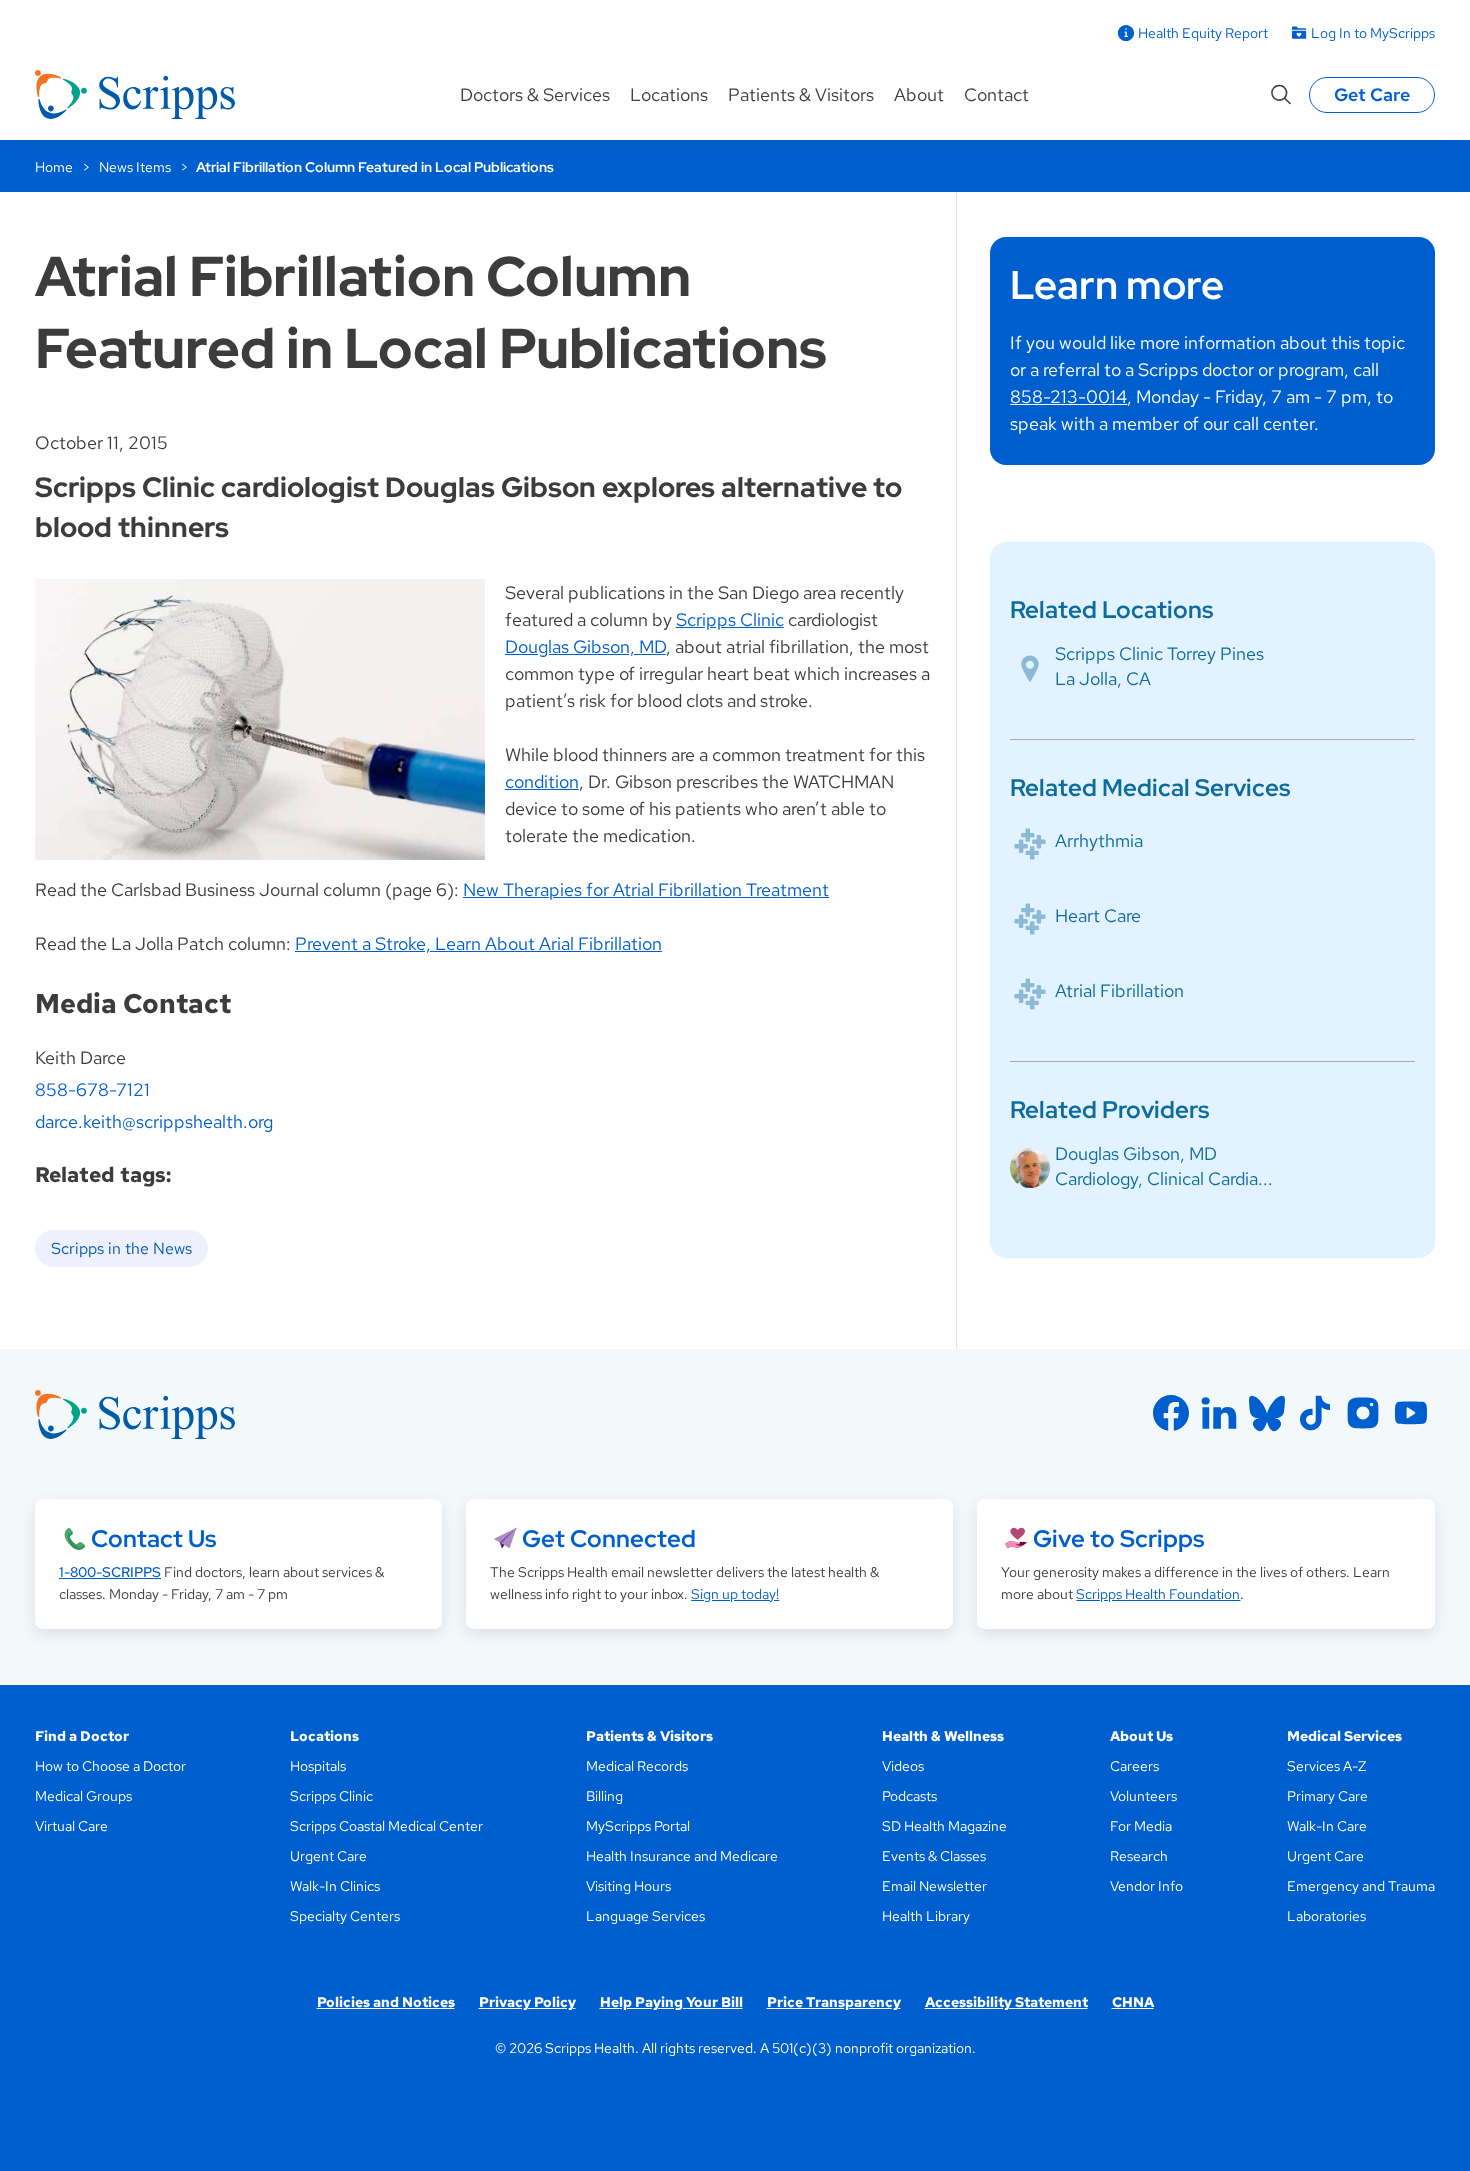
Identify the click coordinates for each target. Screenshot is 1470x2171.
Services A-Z (1326, 1766)
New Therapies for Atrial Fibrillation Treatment (646, 889)
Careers (1134, 1766)
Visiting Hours (628, 1886)
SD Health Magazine (944, 1826)
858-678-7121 (92, 1089)
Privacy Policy (527, 2002)
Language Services (645, 1916)
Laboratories (1326, 1916)
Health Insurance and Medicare (682, 1856)
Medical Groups (83, 1796)
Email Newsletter (934, 1886)
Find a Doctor (82, 1736)
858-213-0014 (1068, 396)
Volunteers (1143, 1796)
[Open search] (1281, 95)
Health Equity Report (1203, 33)
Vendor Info (1146, 1886)
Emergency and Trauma (1361, 1886)
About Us (1141, 1736)
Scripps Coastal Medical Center (386, 1826)
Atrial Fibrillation (1119, 990)
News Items (135, 167)
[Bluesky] (1267, 1413)
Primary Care (1327, 1796)
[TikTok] (1315, 1413)
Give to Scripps (1118, 1538)
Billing (604, 1796)
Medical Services (1344, 1736)
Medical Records (637, 1766)
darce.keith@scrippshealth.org (154, 1121)
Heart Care (1098, 915)
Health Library (926, 1916)
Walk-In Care (1327, 1826)
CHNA (1133, 2002)
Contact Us (153, 1538)
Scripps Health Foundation (1158, 1594)
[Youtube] (1411, 1413)
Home (54, 167)
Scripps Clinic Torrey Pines (1159, 653)
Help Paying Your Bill (671, 2002)
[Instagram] (1363, 1413)
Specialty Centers (345, 1916)
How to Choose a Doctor (110, 1766)
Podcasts (909, 1796)
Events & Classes (934, 1856)
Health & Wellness (943, 1736)
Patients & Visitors (801, 94)
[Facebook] (1171, 1413)
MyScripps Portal (638, 1826)
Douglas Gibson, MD (585, 646)
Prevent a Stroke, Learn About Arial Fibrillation (478, 943)
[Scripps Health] (135, 95)
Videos (903, 1766)
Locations (669, 94)
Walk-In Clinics (335, 1886)
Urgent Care (328, 1856)
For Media (1141, 1826)
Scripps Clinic (730, 619)
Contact (996, 94)
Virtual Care (71, 1826)
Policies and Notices (386, 2002)
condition (542, 781)
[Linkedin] (1219, 1413)
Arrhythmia (1099, 840)
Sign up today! (735, 1594)
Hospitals (318, 1766)
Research (1139, 1856)
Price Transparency (834, 2002)
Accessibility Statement (1006, 2002)
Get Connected (609, 1538)
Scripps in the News (121, 1248)
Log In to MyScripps (1373, 33)
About (919, 94)
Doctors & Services (535, 94)
